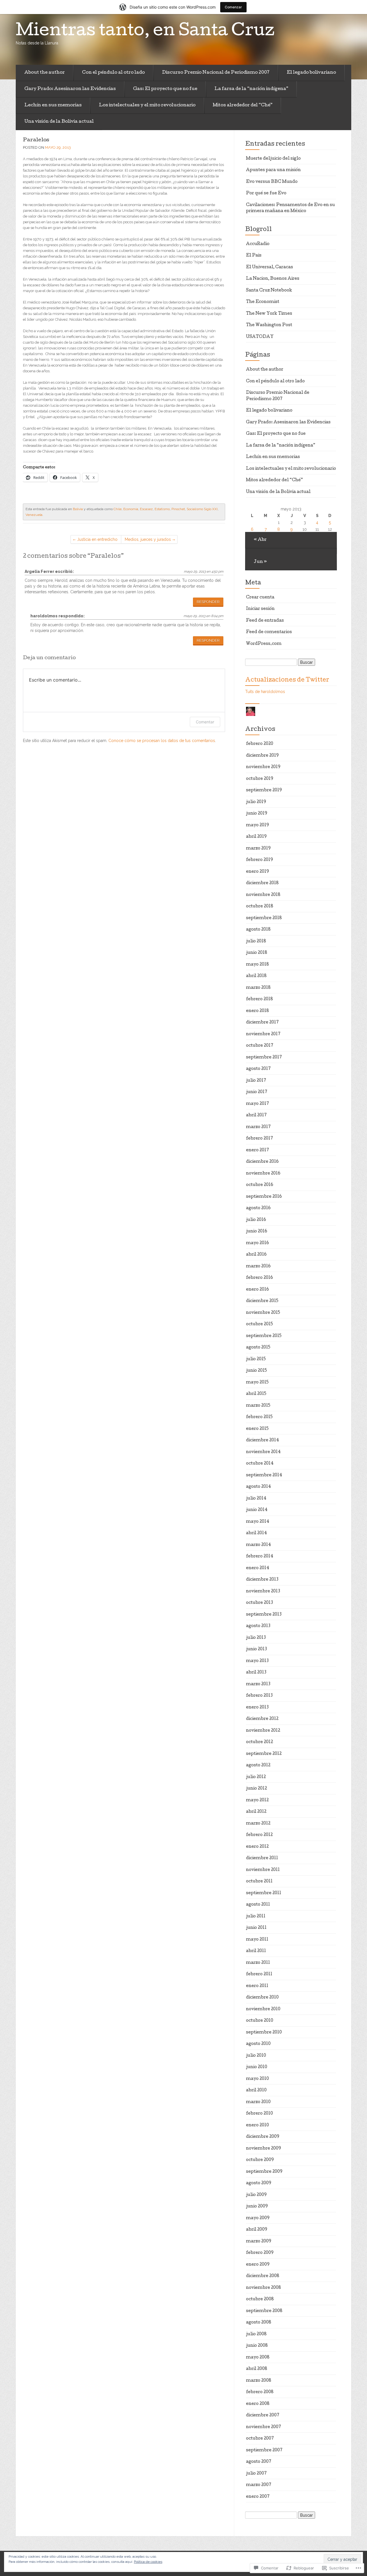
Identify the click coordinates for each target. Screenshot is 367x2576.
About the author (45, 73)
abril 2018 (256, 976)
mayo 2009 (258, 2218)
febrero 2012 (259, 1835)
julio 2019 (256, 802)
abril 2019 (256, 837)
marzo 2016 (258, 1267)
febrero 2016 (259, 1278)
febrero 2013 (259, 1696)
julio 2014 (256, 1499)
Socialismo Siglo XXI (202, 509)
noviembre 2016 (263, 1174)
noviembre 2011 (263, 1870)
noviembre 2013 (263, 1592)
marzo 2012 (258, 1824)
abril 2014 (256, 1533)
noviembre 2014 (263, 1452)
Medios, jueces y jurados (148, 539)
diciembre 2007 (263, 2416)
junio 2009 (257, 2207)
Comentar (205, 722)
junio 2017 (257, 1092)
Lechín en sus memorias (53, 105)
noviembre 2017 (263, 1034)
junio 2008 (257, 2346)
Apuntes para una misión (273, 170)
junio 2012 (256, 1789)
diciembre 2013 (262, 1580)
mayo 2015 (257, 1383)
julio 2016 (256, 1220)
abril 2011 (256, 1951)
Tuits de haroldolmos (265, 692)
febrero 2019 (259, 860)
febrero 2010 (259, 2114)
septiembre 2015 (264, 1336)
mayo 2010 (257, 2079)
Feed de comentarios (269, 632)
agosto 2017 (258, 1069)
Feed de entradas (265, 621)
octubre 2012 (259, 1742)
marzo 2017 (258, 1127)
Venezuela (34, 515)
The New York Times (269, 314)
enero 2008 (258, 2404)
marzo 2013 (258, 1684)
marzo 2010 (258, 2102)
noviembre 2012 (263, 1731)
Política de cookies (148, 2562)
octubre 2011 (259, 1882)
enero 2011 (257, 1986)
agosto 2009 (259, 2183)
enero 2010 (257, 2125)
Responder (208, 602)
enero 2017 (257, 1150)
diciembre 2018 (262, 883)
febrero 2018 (259, 999)
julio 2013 (256, 1638)
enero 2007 (258, 2497)
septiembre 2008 (264, 2311)
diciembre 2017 (262, 1023)
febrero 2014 (260, 1557)
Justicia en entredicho (97, 539)
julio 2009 (256, 2195)
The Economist (263, 302)
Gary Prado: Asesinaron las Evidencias (70, 89)
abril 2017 (256, 1115)
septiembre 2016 (264, 1197)
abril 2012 (256, 1812)
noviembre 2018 (263, 895)
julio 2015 (256, 1359)
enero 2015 (257, 1429)
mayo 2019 (257, 825)
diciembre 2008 (263, 2276)
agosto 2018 (258, 930)
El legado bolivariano (311, 73)
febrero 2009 (260, 2253)
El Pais (254, 256)
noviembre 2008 (263, 2288)
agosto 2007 (259, 2462)
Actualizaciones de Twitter (287, 680)
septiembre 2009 (264, 2172)
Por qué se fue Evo (266, 193)
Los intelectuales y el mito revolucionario (147, 105)
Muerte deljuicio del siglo (273, 159)
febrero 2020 (260, 744)
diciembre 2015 (262, 1301)
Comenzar (233, 7)
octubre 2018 (260, 907)
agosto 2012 (258, 1765)
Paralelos (36, 140)
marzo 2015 (258, 1406)
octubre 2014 (260, 1464)
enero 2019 (257, 872)
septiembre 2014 (264, 1475)
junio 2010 (257, 2067)
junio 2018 (257, 953)
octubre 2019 (260, 779)
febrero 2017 (259, 1139)
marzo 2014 (258, 1545)
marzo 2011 (258, 1963)
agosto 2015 (258, 1348)
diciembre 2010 (262, 1998)
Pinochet (178, 509)
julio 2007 (256, 2474)
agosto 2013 (258, 1626)
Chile (118, 509)
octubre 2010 (260, 2021)
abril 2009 (257, 2230)
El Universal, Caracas (270, 267)
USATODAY (260, 337)
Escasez (146, 509)
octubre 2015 (259, 1324)
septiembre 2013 (264, 1615)
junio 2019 (257, 814)
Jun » (260, 562)
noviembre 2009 (263, 2149)
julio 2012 (256, 1777)
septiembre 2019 (264, 790)
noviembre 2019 (263, 767)
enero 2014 (258, 1568)
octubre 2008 (260, 2299)
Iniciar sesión (260, 609)
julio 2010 (256, 2056)
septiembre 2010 (264, 2033)
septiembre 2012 (264, 1754)
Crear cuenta (260, 598)
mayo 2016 (257, 1243)
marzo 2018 (258, 988)
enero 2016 (257, 1290)
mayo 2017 (257, 1104)
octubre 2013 (259, 1603)
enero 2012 (257, 1847)
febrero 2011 (259, 1974)
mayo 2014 (258, 1522)
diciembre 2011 (262, 1858)
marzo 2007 (259, 2485)
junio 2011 (256, 1928)
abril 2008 (257, 2369)
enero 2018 (257, 1011)
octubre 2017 (260, 1046)
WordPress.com (264, 644)
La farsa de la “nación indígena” (251, 89)
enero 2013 (257, 1708)
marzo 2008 (259, 2381)
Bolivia (78, 509)
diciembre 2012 (262, 1719)
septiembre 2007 (264, 2450)
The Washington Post (269, 325)
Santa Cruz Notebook (269, 291)
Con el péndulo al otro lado (113, 73)
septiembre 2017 (264, 1058)
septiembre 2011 (264, 1893)
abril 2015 (256, 1394)
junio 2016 (257, 1232)
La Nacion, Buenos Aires (273, 279)
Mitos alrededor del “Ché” (243, 105)
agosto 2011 (258, 1905)
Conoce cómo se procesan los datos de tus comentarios (162, 741)
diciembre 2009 (263, 2137)
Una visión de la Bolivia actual (59, 122)
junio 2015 (256, 1371)
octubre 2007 (260, 2439)
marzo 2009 (259, 2242)
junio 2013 (256, 1649)
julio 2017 (256, 1081)
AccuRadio (258, 244)
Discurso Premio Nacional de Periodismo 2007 (216, 73)
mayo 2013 (257, 1661)
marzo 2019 (258, 849)
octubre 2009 (260, 2160)
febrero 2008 (260, 2392)
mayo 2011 (257, 1940)
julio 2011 (256, 1917)
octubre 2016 (260, 1185)
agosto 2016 (258, 1208)
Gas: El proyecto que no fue (165, 89)
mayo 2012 (257, 1800)
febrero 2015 (259, 1417)
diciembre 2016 (262, 1162)
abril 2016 (256, 1255)
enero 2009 (258, 2265)
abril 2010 (256, 2090)
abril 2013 (256, 1673)
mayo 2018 (257, 965)
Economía (131, 509)
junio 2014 (257, 1510)
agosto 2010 (258, 2044)
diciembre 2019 (262, 756)
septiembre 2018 (264, 918)
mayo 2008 (258, 2358)
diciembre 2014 (262, 1440)
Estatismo (162, 509)
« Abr (260, 540)
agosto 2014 (258, 1487)
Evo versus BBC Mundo (272, 182)
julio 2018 (256, 941)
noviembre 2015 (263, 1313)
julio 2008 (256, 2334)
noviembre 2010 (263, 2009)
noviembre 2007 (263, 2427)
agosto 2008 (259, 2323)
